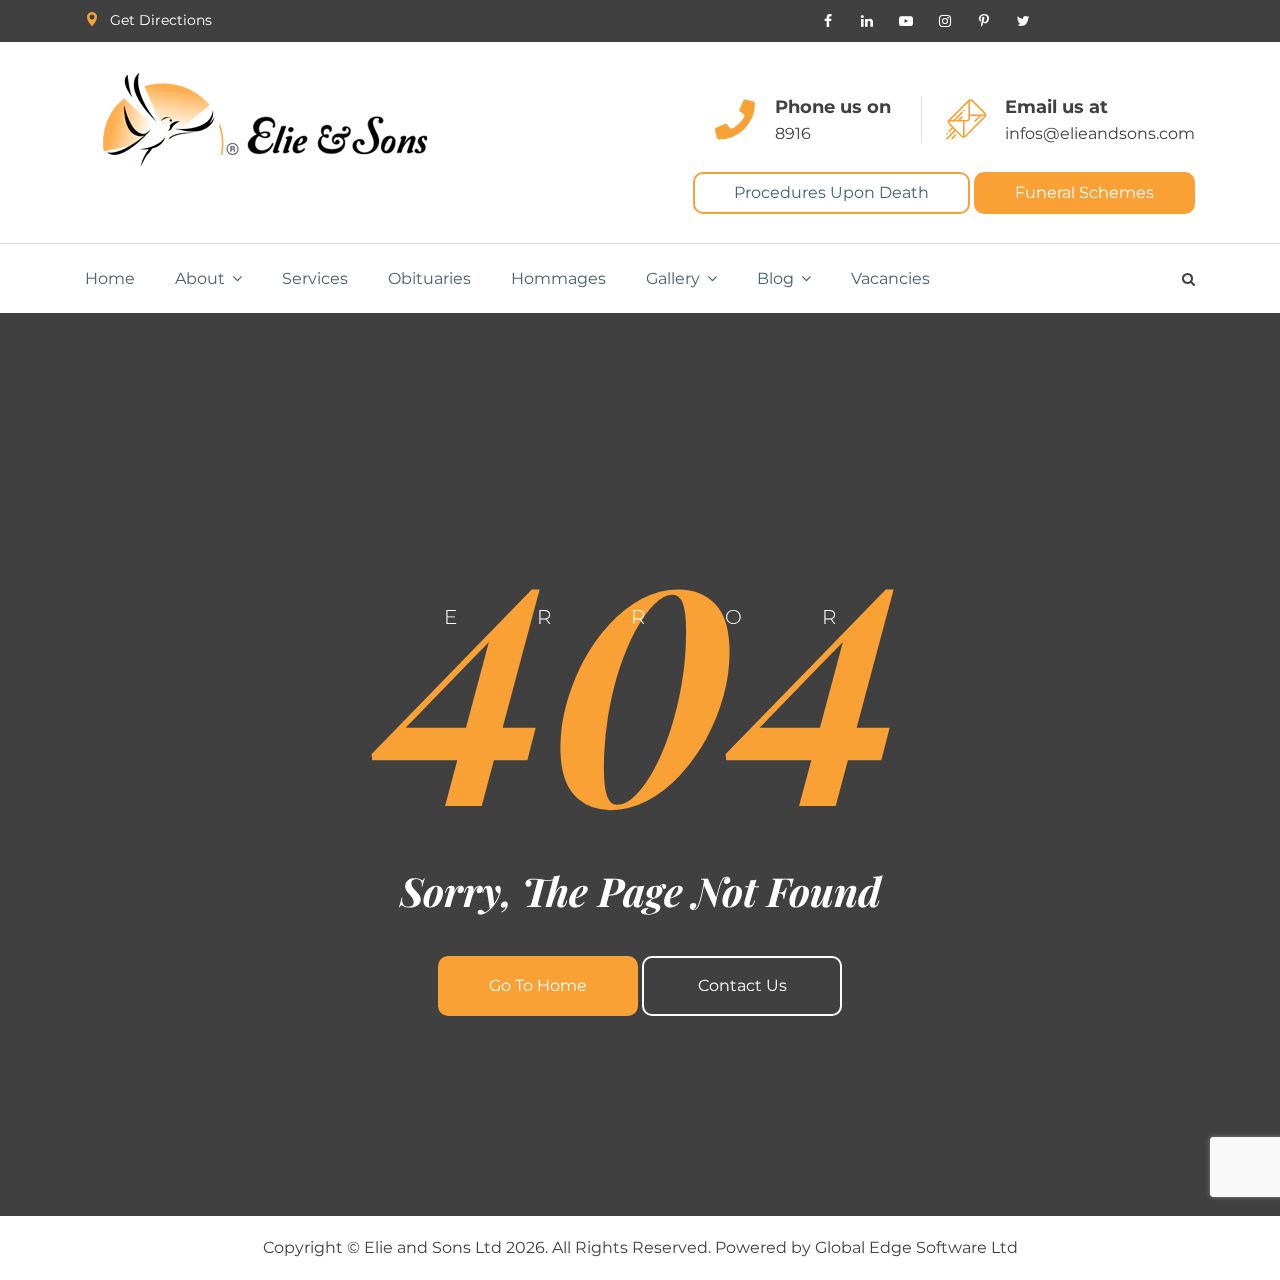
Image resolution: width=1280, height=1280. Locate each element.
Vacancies (890, 278)
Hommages (558, 278)
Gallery (673, 278)
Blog (775, 278)
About (200, 278)
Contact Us (742, 985)
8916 (793, 133)
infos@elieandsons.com (1100, 133)
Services (315, 278)
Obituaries (429, 278)
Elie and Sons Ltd (433, 1247)
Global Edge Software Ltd (916, 1247)
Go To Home (538, 985)
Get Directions (161, 20)
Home (110, 278)
